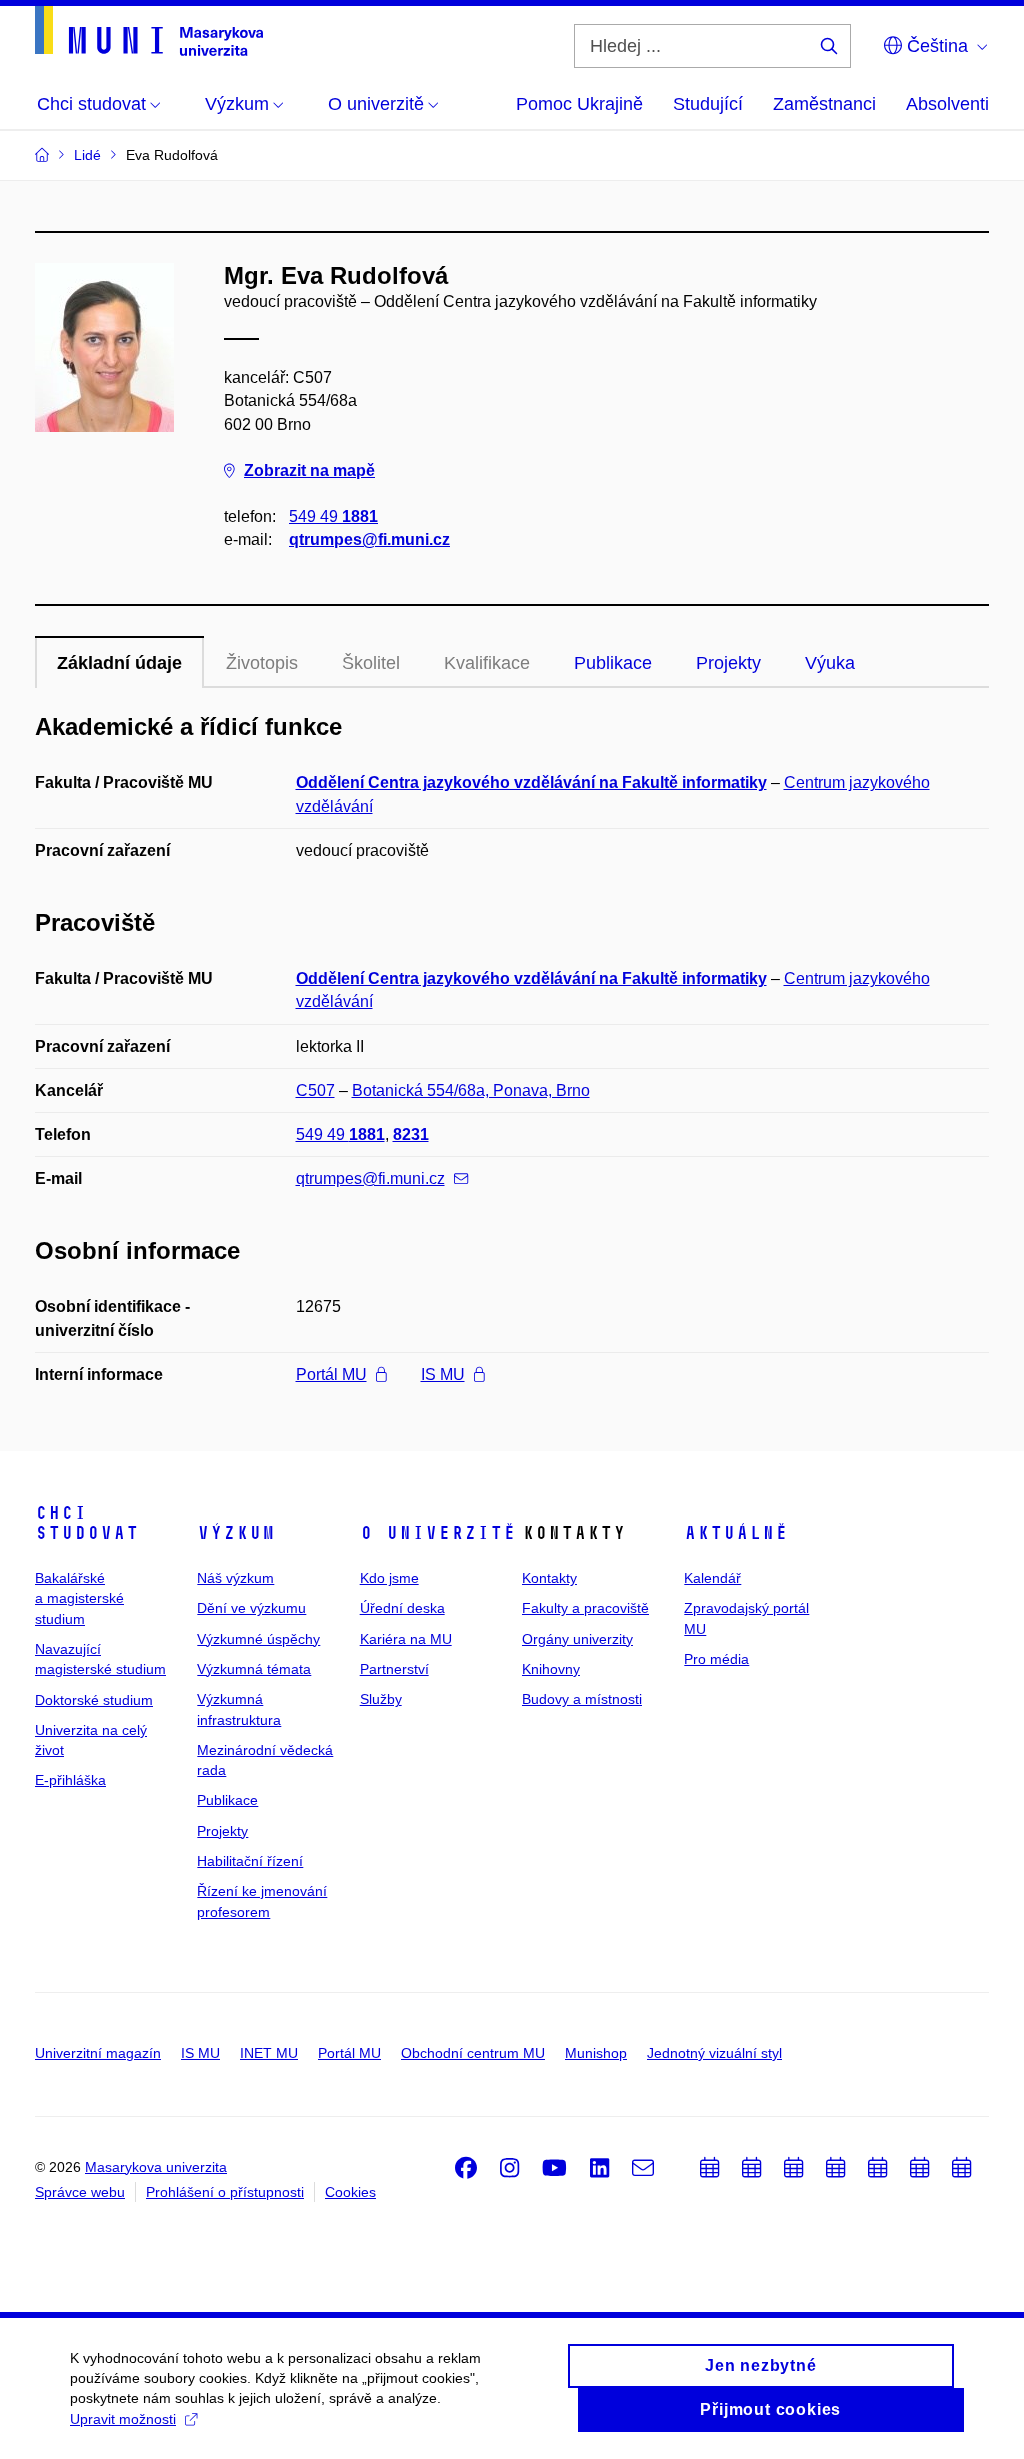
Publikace (613, 663)
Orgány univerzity (577, 1639)
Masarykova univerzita (156, 2167)
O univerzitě (438, 1533)
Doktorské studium (94, 1700)
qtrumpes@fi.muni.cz (369, 539)
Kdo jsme (389, 1578)
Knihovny (551, 1669)
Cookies (350, 2192)
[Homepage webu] (149, 31)
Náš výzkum (235, 1578)
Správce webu (80, 2192)
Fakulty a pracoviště (585, 1608)
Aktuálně (736, 1533)
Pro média (716, 1659)
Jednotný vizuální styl (714, 2053)
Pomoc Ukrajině (579, 104)
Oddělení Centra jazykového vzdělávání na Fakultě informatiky (531, 782)
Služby (381, 1699)
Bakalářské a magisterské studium (79, 1598)
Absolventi (947, 104)
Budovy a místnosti (582, 1699)
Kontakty (549, 1578)
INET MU (269, 2053)
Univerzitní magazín (98, 2053)
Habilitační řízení (250, 1861)
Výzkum (236, 1533)
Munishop (596, 2053)
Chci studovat (87, 1523)
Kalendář (712, 1578)
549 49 (333, 516)
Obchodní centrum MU (473, 2053)
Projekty (728, 663)
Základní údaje (119, 663)
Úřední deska (402, 1608)
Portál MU (331, 1374)
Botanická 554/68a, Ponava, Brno (471, 1090)
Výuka (830, 663)
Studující (708, 104)
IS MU (443, 1374)
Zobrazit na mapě (309, 470)
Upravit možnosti (123, 2419)
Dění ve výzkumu (251, 1608)
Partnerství (394, 1669)
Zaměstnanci (824, 104)
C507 (315, 1090)
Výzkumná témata (254, 1669)
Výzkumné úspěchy (258, 1639)
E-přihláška (70, 1780)
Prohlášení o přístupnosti (225, 2192)
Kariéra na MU (406, 1639)
